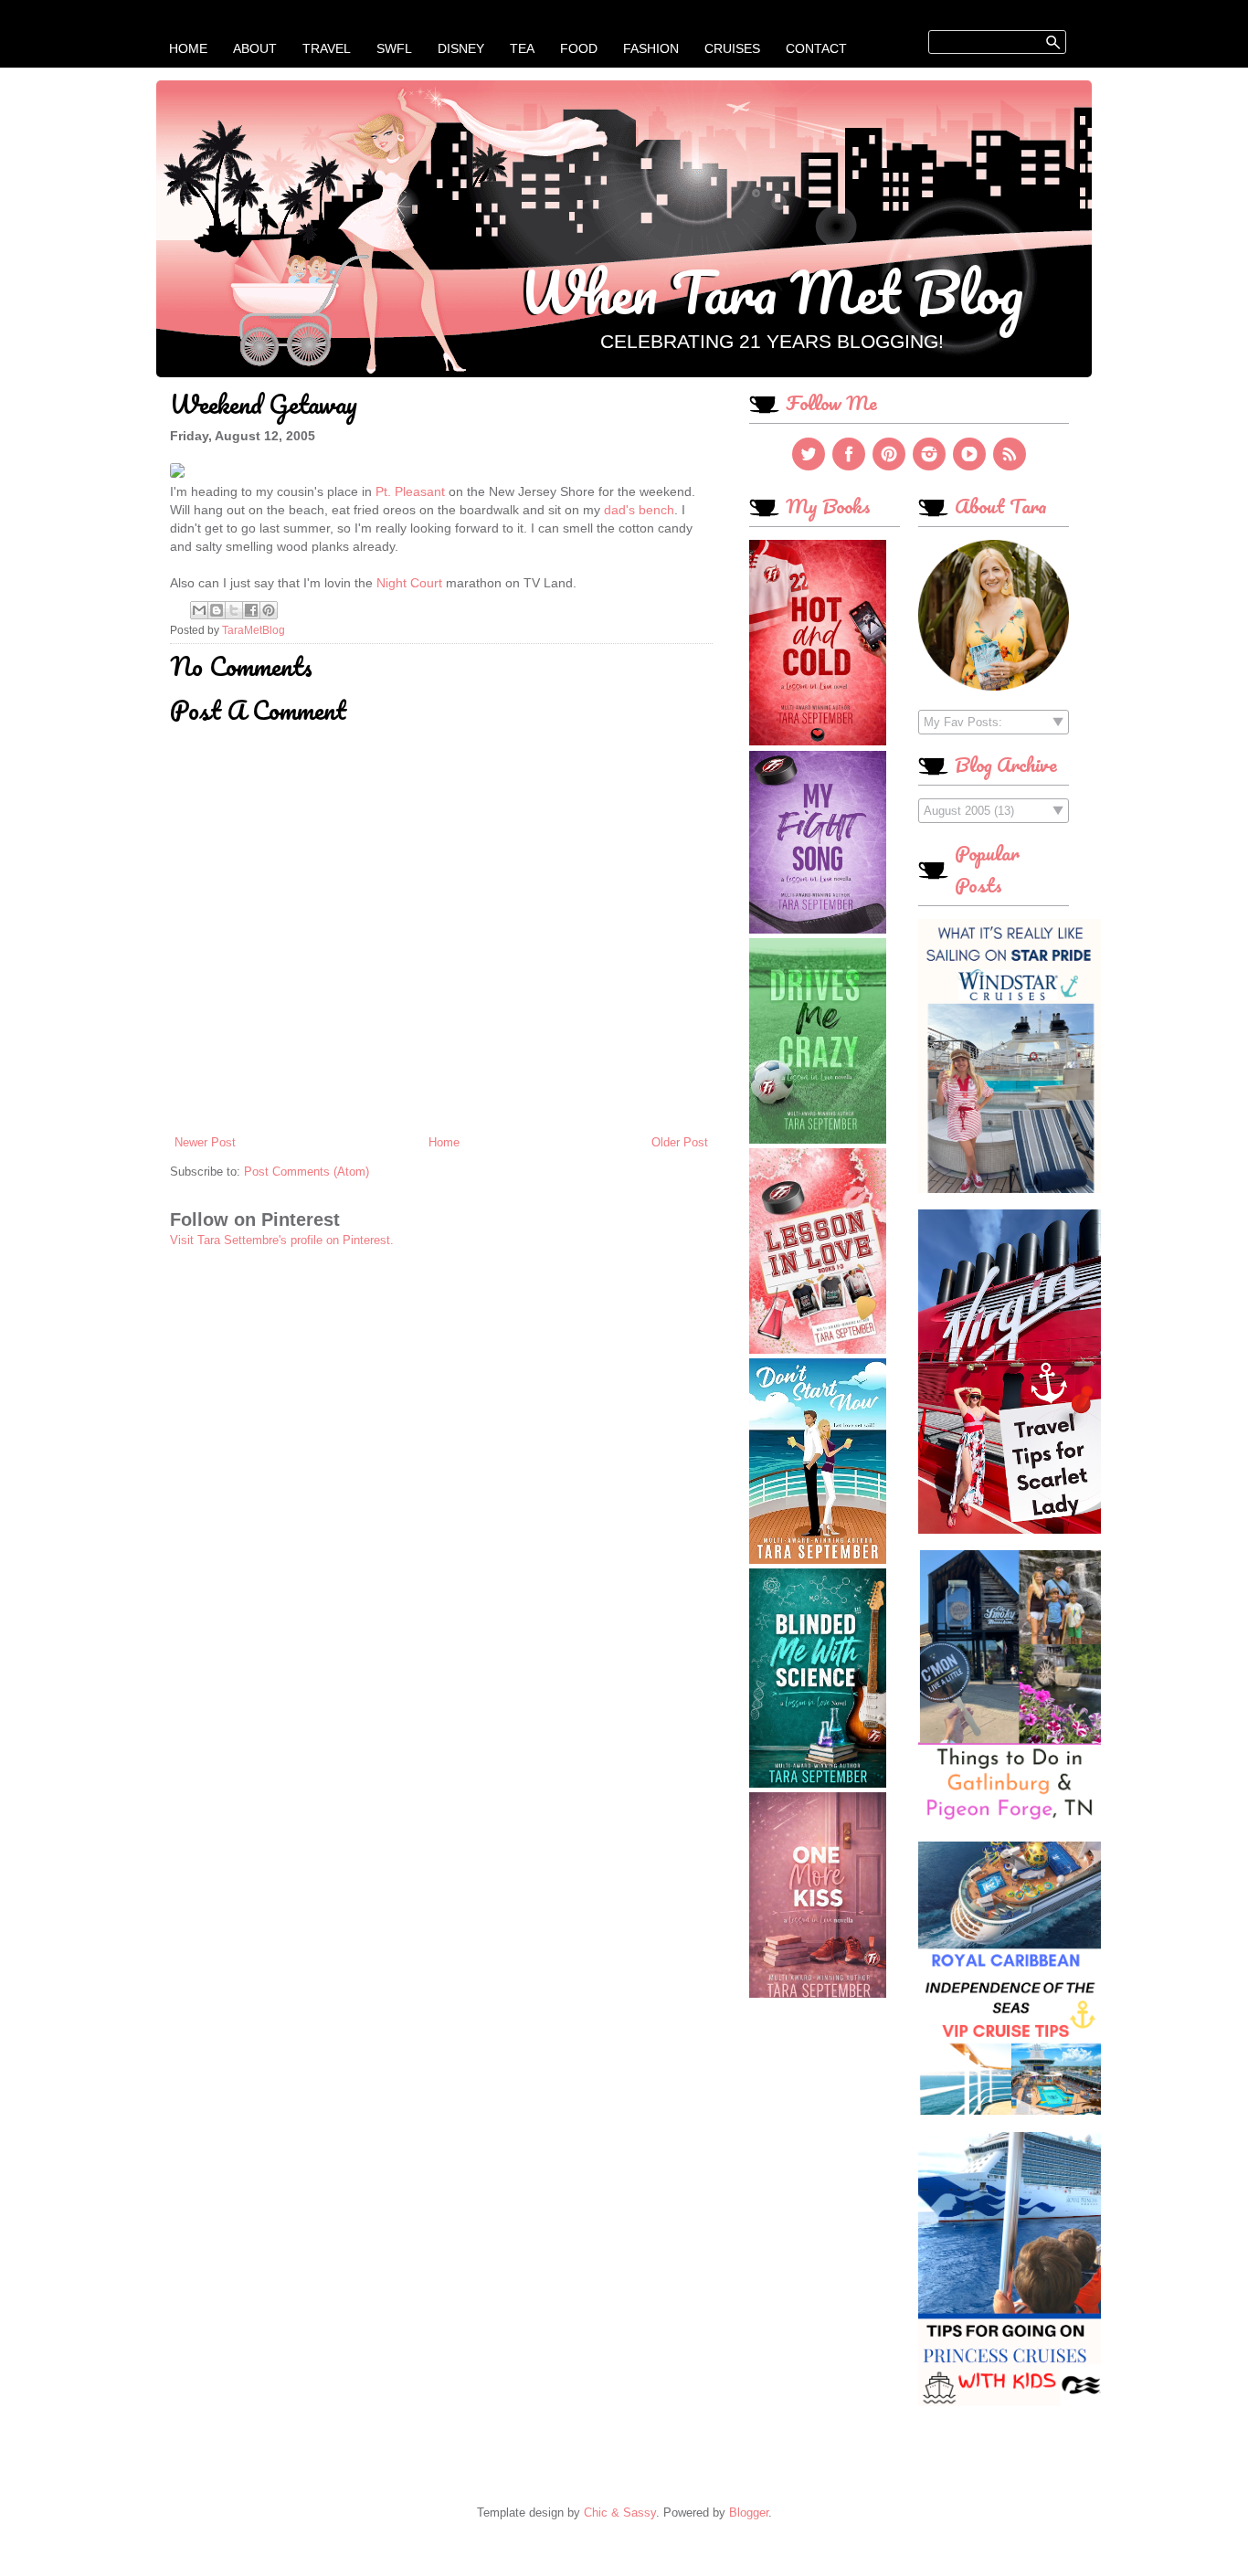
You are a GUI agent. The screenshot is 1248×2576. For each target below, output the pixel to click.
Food (579, 48)
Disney (461, 48)
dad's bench (639, 510)
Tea (522, 48)
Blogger (749, 2513)
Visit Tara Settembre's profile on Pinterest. (282, 1240)
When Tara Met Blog (772, 291)
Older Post (680, 1142)
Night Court (409, 583)
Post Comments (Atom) (307, 1172)
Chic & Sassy (620, 2513)
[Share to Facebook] (251, 610)
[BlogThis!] (217, 610)
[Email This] (199, 610)
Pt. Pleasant (410, 491)
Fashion (651, 48)
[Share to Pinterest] (269, 610)
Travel (327, 48)
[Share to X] (234, 610)
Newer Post (205, 1142)
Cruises (732, 48)
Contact (816, 48)
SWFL (394, 48)
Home (188, 48)
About (255, 48)
